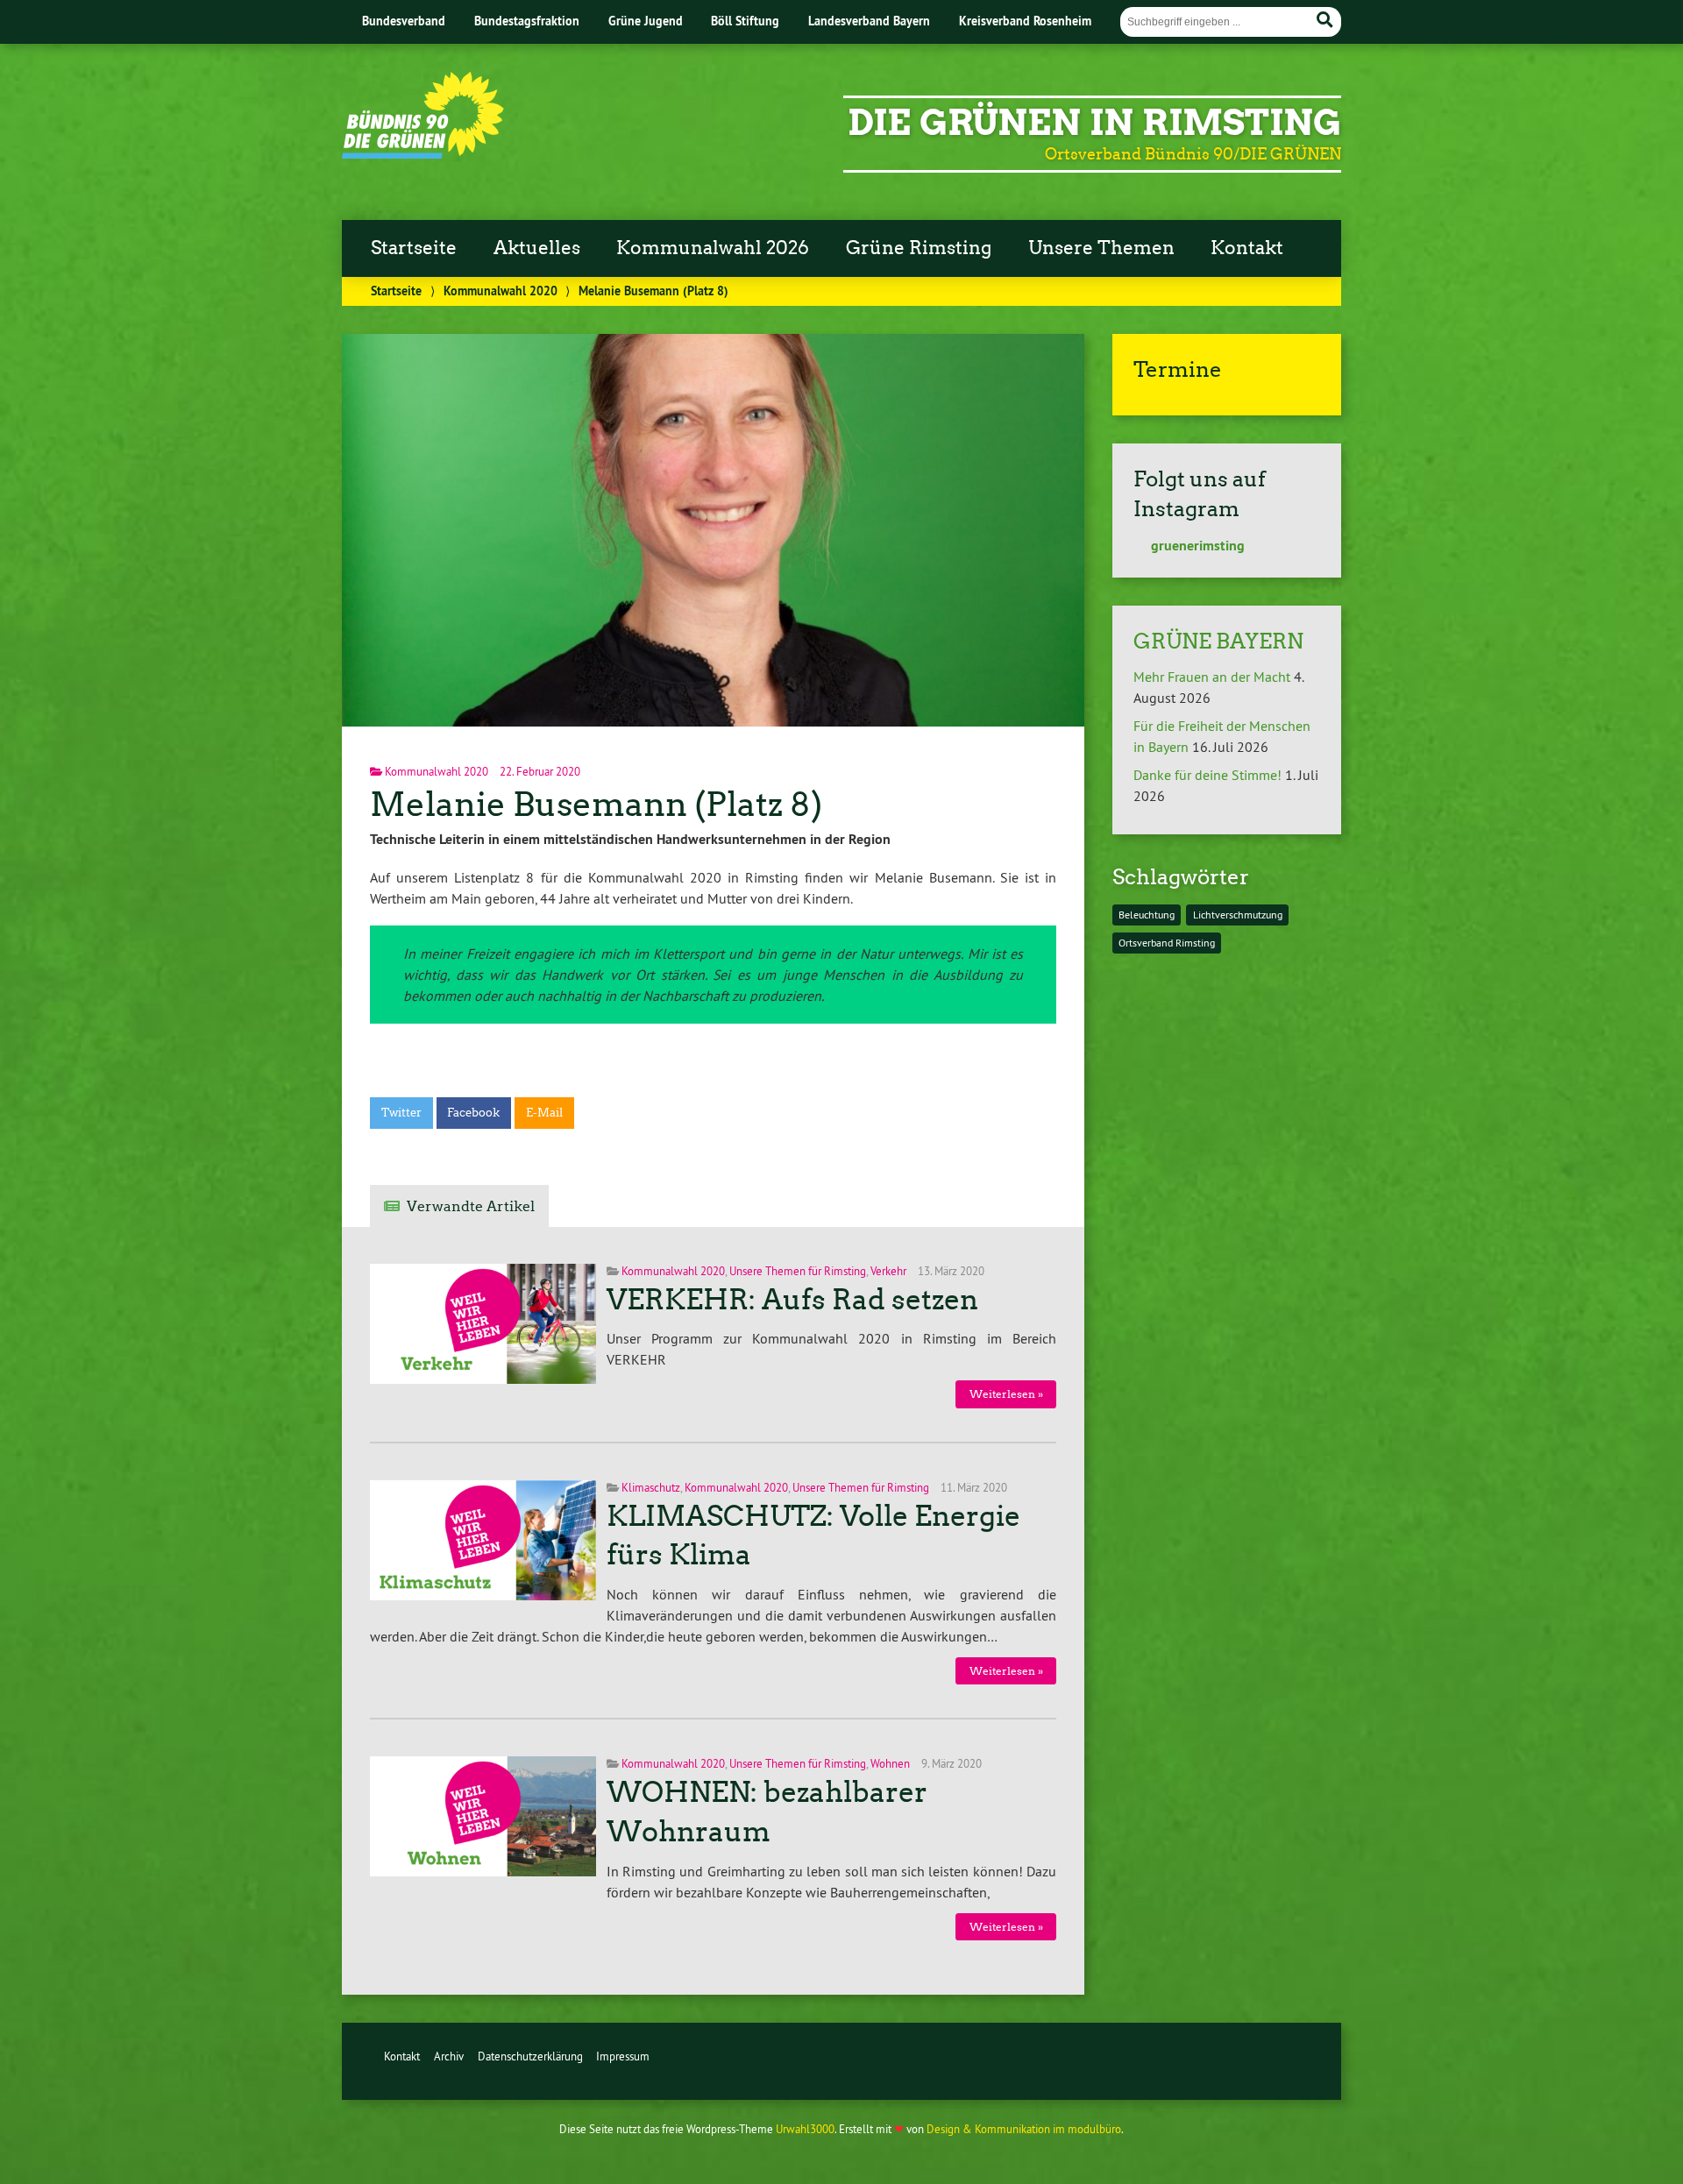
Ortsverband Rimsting (1167, 943)
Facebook (473, 1113)
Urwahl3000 (805, 2129)
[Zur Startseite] (423, 153)
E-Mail (544, 1113)
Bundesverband (404, 21)
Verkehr (888, 1271)
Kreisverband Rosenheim (1025, 21)
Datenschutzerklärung (530, 2056)
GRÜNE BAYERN (1218, 641)
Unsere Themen (1101, 248)
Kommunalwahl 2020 (501, 291)
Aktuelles (537, 248)
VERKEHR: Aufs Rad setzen (792, 1300)
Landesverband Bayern (869, 21)
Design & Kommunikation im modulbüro (1024, 2129)
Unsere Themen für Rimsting (798, 1271)
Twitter (401, 1113)
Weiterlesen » (1006, 1394)
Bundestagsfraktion (527, 21)
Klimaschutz (651, 1487)
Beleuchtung (1147, 915)
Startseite (414, 248)
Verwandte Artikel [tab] (471, 1206)
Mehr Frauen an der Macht (1212, 677)
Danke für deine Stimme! (1207, 775)
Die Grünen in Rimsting (1094, 123)
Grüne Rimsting (919, 248)
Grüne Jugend (646, 21)
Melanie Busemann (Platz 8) (596, 804)
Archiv (449, 2056)
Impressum (623, 2056)
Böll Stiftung (745, 21)
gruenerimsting (1196, 546)
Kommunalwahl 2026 (713, 248)
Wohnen (890, 1763)
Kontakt (1247, 248)
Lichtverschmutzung (1238, 915)
